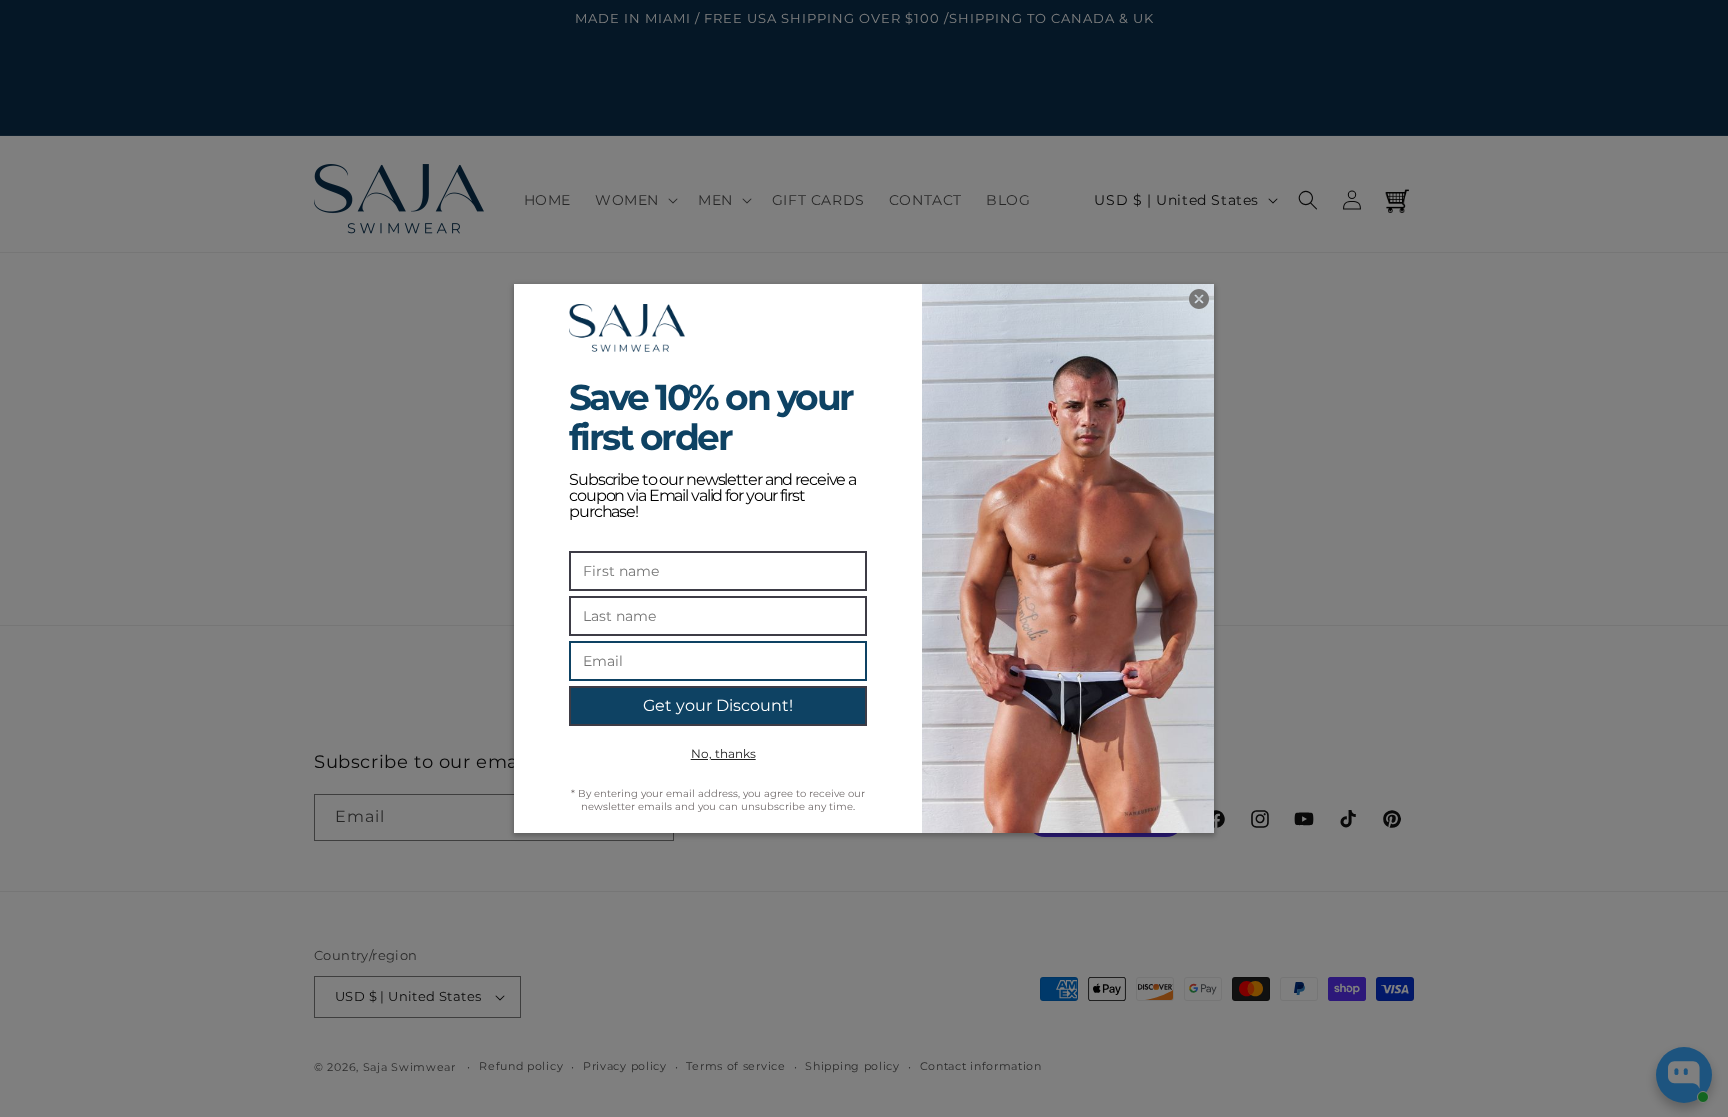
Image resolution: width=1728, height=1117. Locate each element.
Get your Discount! (718, 705)
